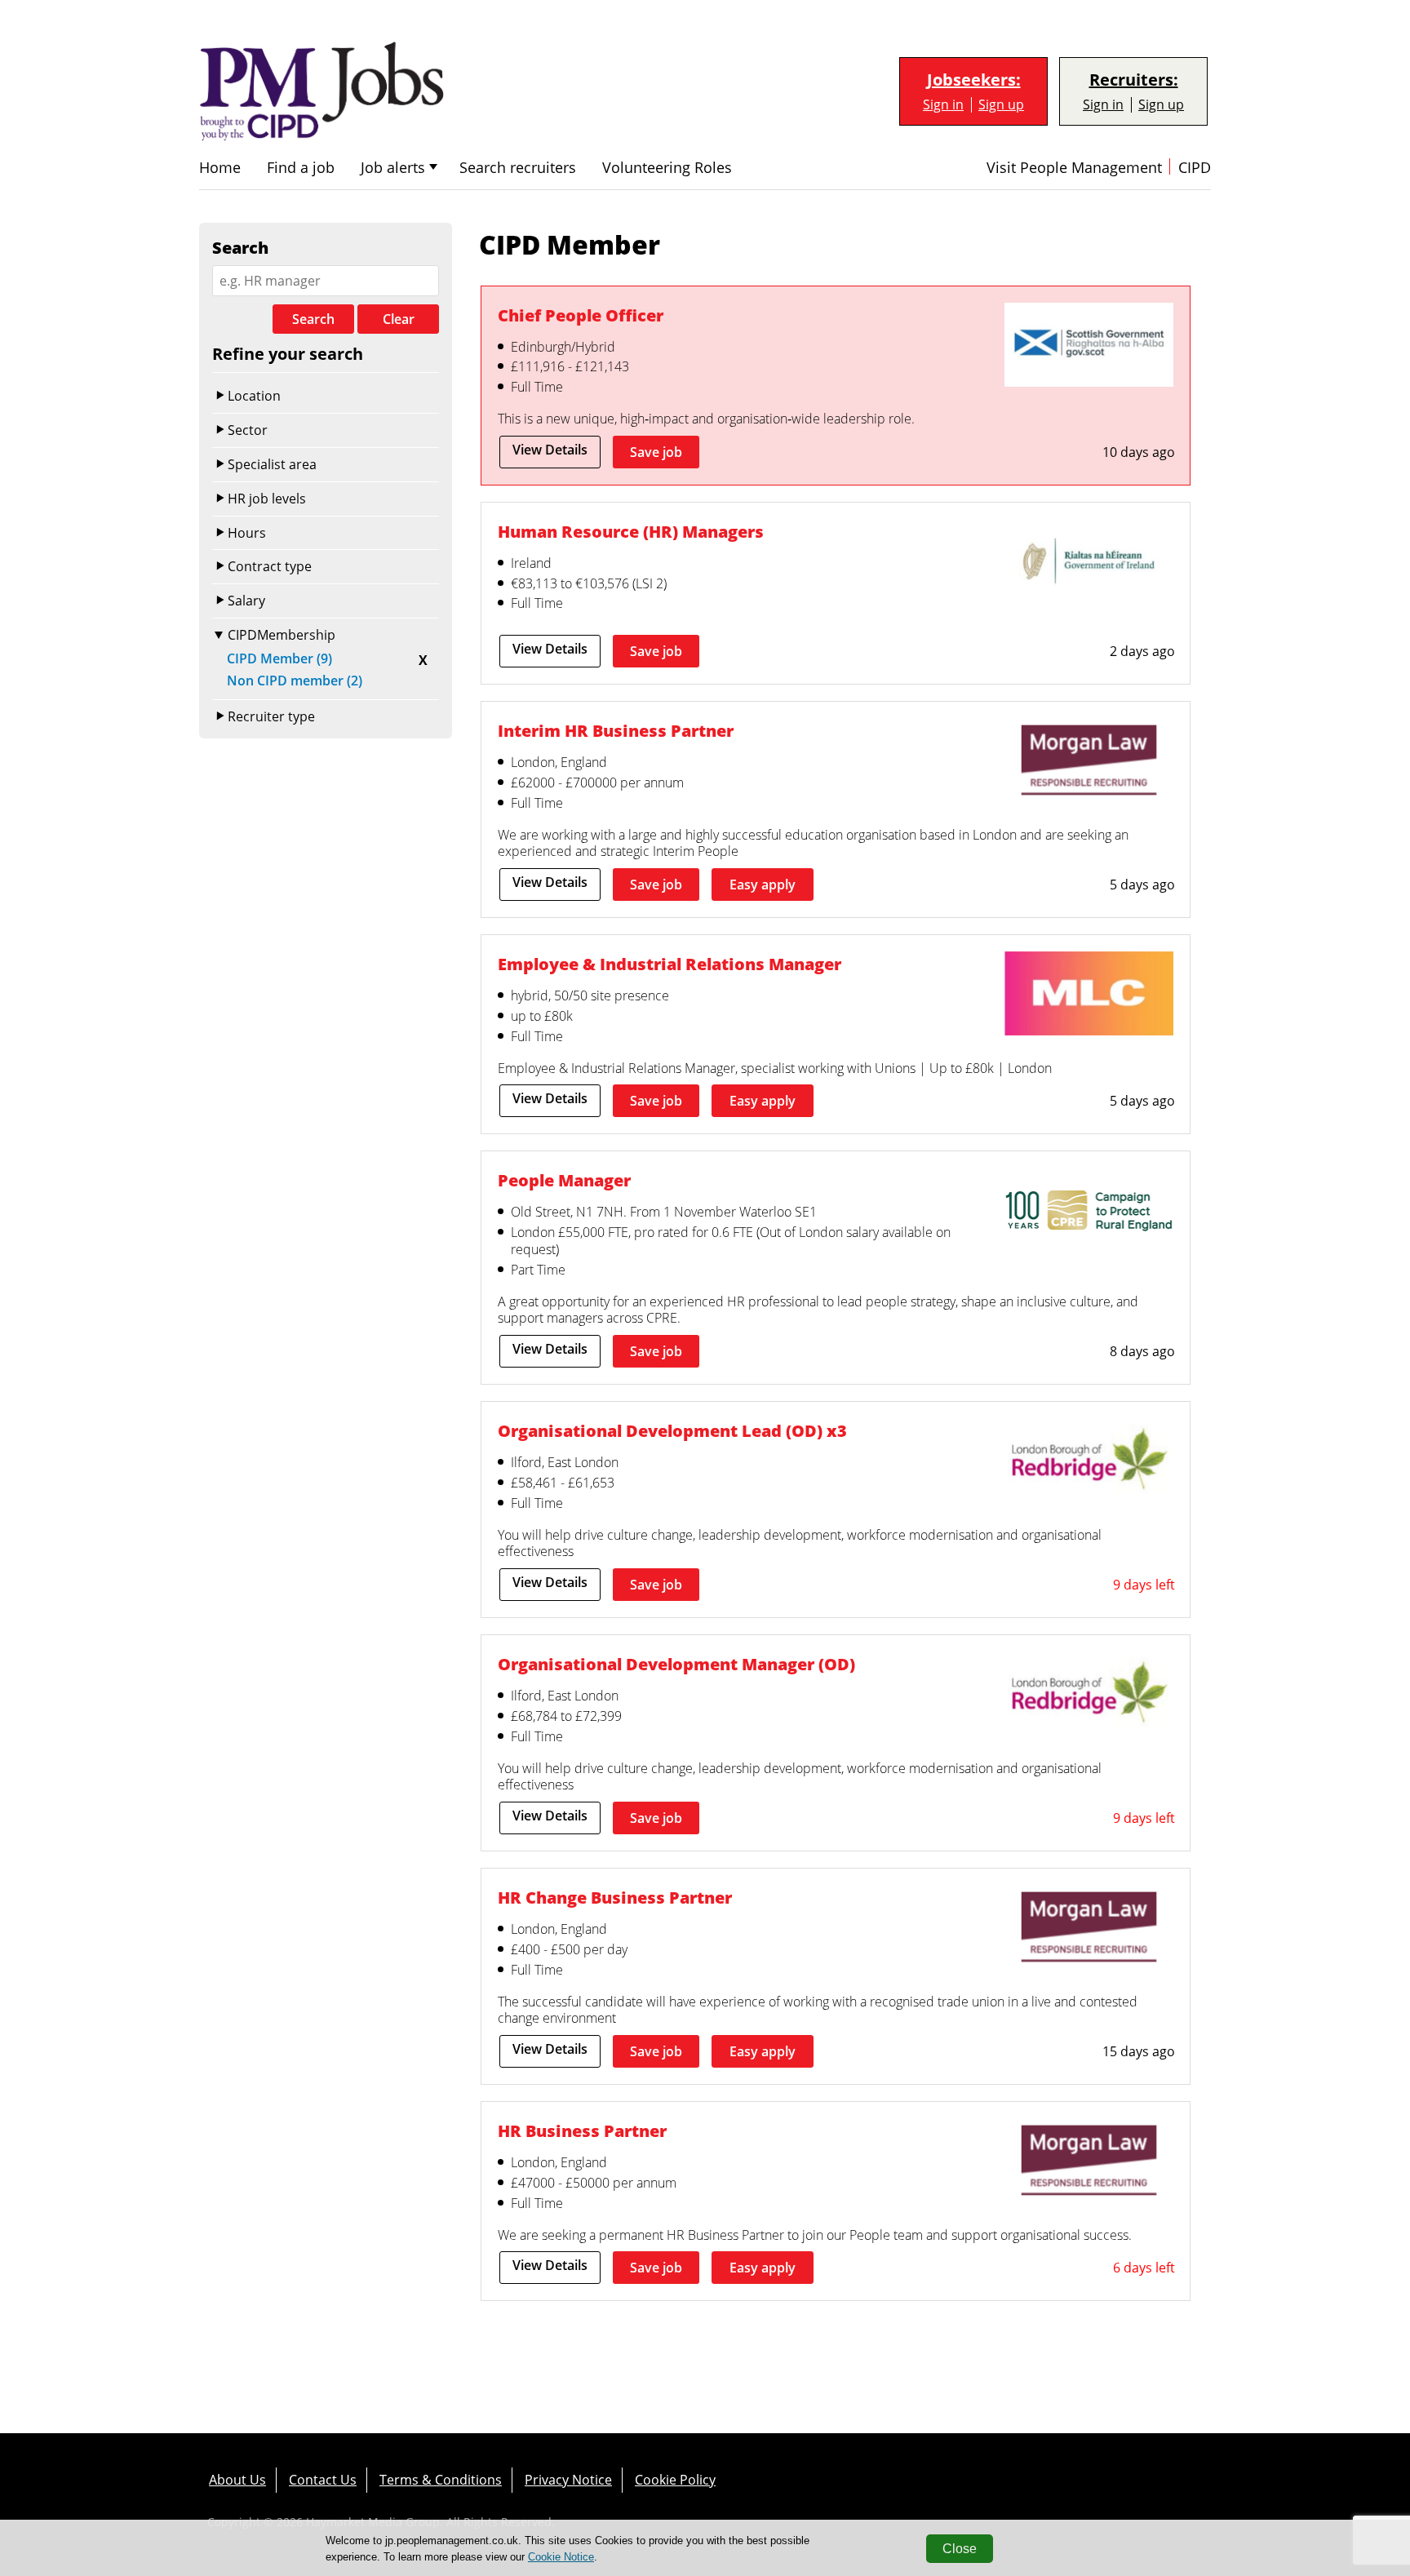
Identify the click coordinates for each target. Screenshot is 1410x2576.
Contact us (323, 2480)
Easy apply (763, 885)
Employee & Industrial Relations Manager (670, 964)
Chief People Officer (581, 315)
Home (220, 168)
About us (237, 2480)
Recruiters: (1134, 80)
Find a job (301, 168)
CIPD (1195, 168)
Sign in (943, 105)
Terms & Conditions (441, 2480)
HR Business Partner (582, 2130)
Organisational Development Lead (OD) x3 (672, 1430)
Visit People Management (1074, 168)
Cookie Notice (561, 2557)
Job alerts (393, 168)
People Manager (564, 1180)
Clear (399, 319)
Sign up (1001, 105)
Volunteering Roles (667, 168)
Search (313, 319)
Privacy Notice (568, 2480)
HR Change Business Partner (615, 1897)
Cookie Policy (675, 2480)
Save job (656, 452)
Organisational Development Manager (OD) (676, 1664)
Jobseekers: (974, 80)
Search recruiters (518, 168)
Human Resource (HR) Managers (631, 531)
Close (960, 2549)
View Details (550, 450)
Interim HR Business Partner (616, 730)
